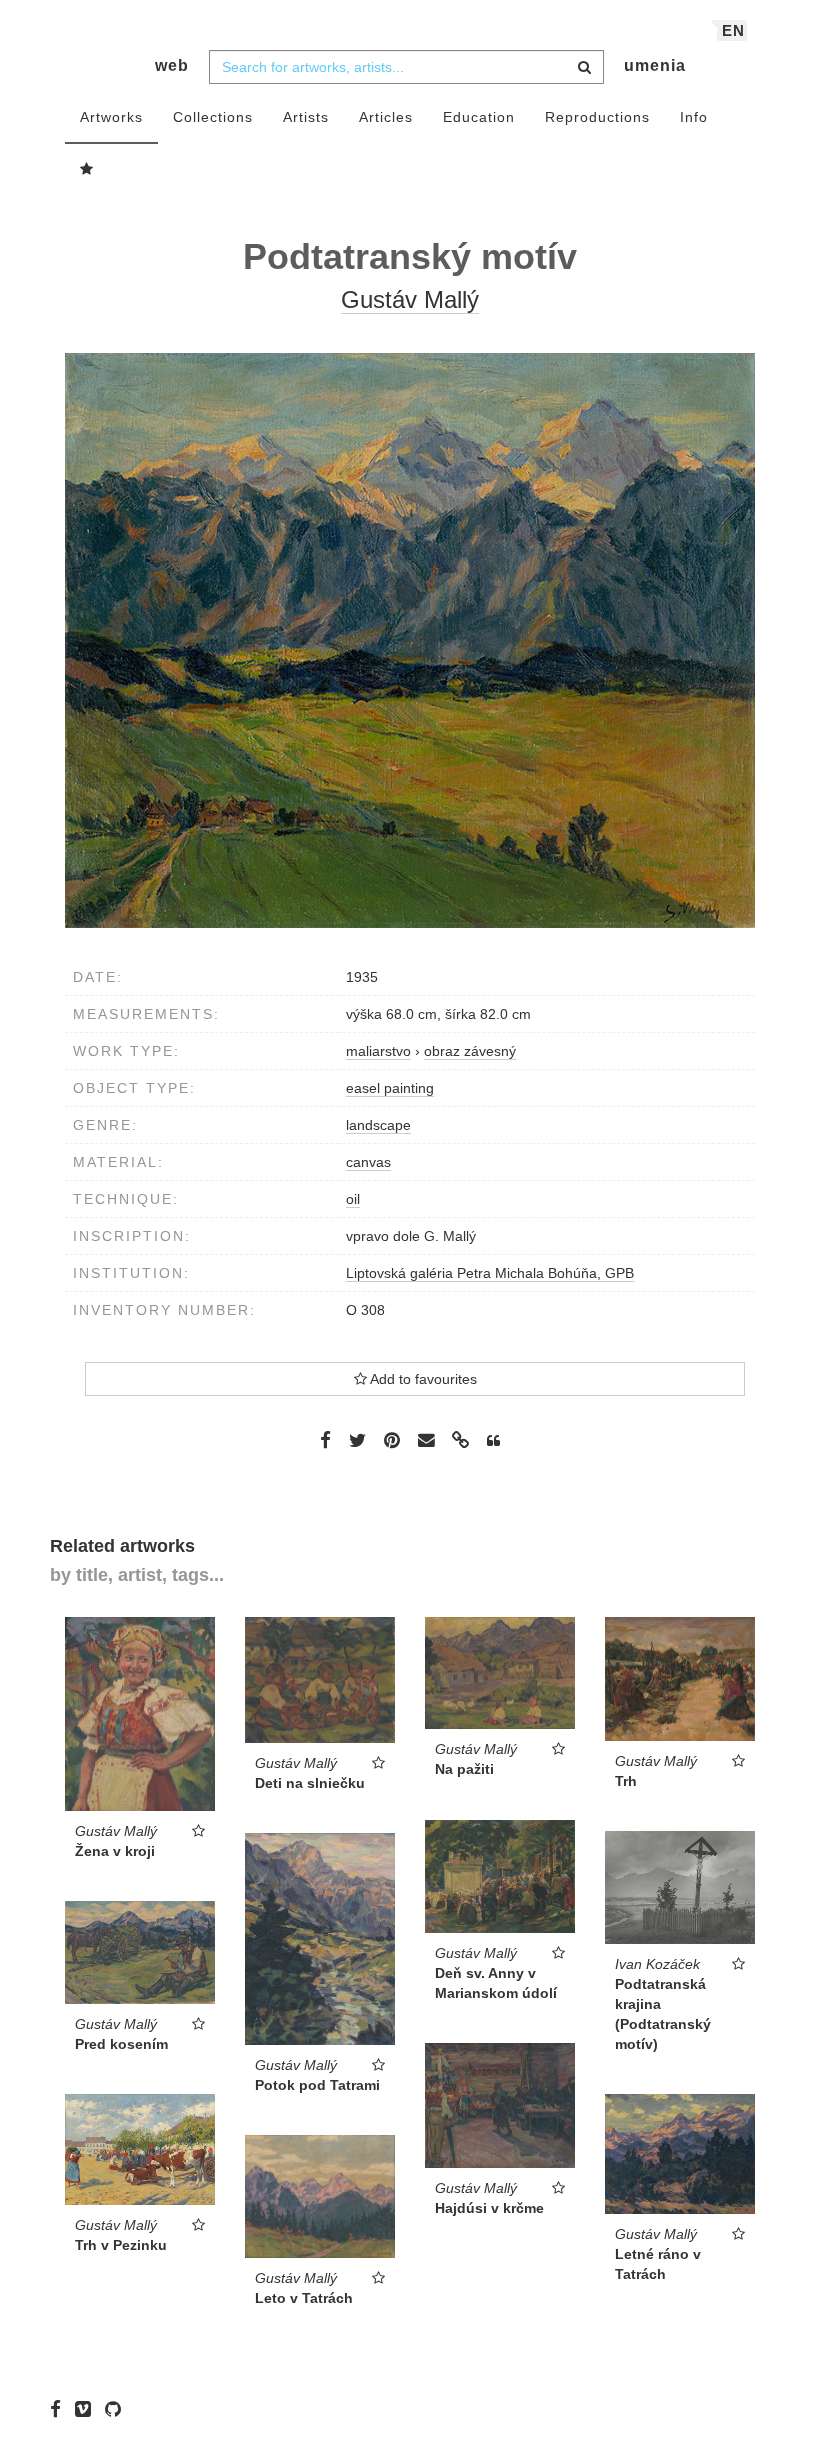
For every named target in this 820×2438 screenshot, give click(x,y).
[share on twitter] (357, 1439)
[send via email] (426, 1440)
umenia (655, 65)
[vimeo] (88, 2408)
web (172, 65)
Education (479, 117)
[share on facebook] (325, 1439)
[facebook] (60, 2408)
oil (353, 1199)
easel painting (390, 1088)
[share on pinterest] (392, 1439)
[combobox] (406, 67)
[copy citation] (493, 1441)
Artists (306, 117)
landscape (378, 1125)
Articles (386, 117)
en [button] (733, 30)
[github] (118, 2408)
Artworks (111, 117)
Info (694, 117)
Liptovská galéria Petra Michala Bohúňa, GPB (490, 1273)
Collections (213, 117)
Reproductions (597, 117)
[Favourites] (87, 170)
